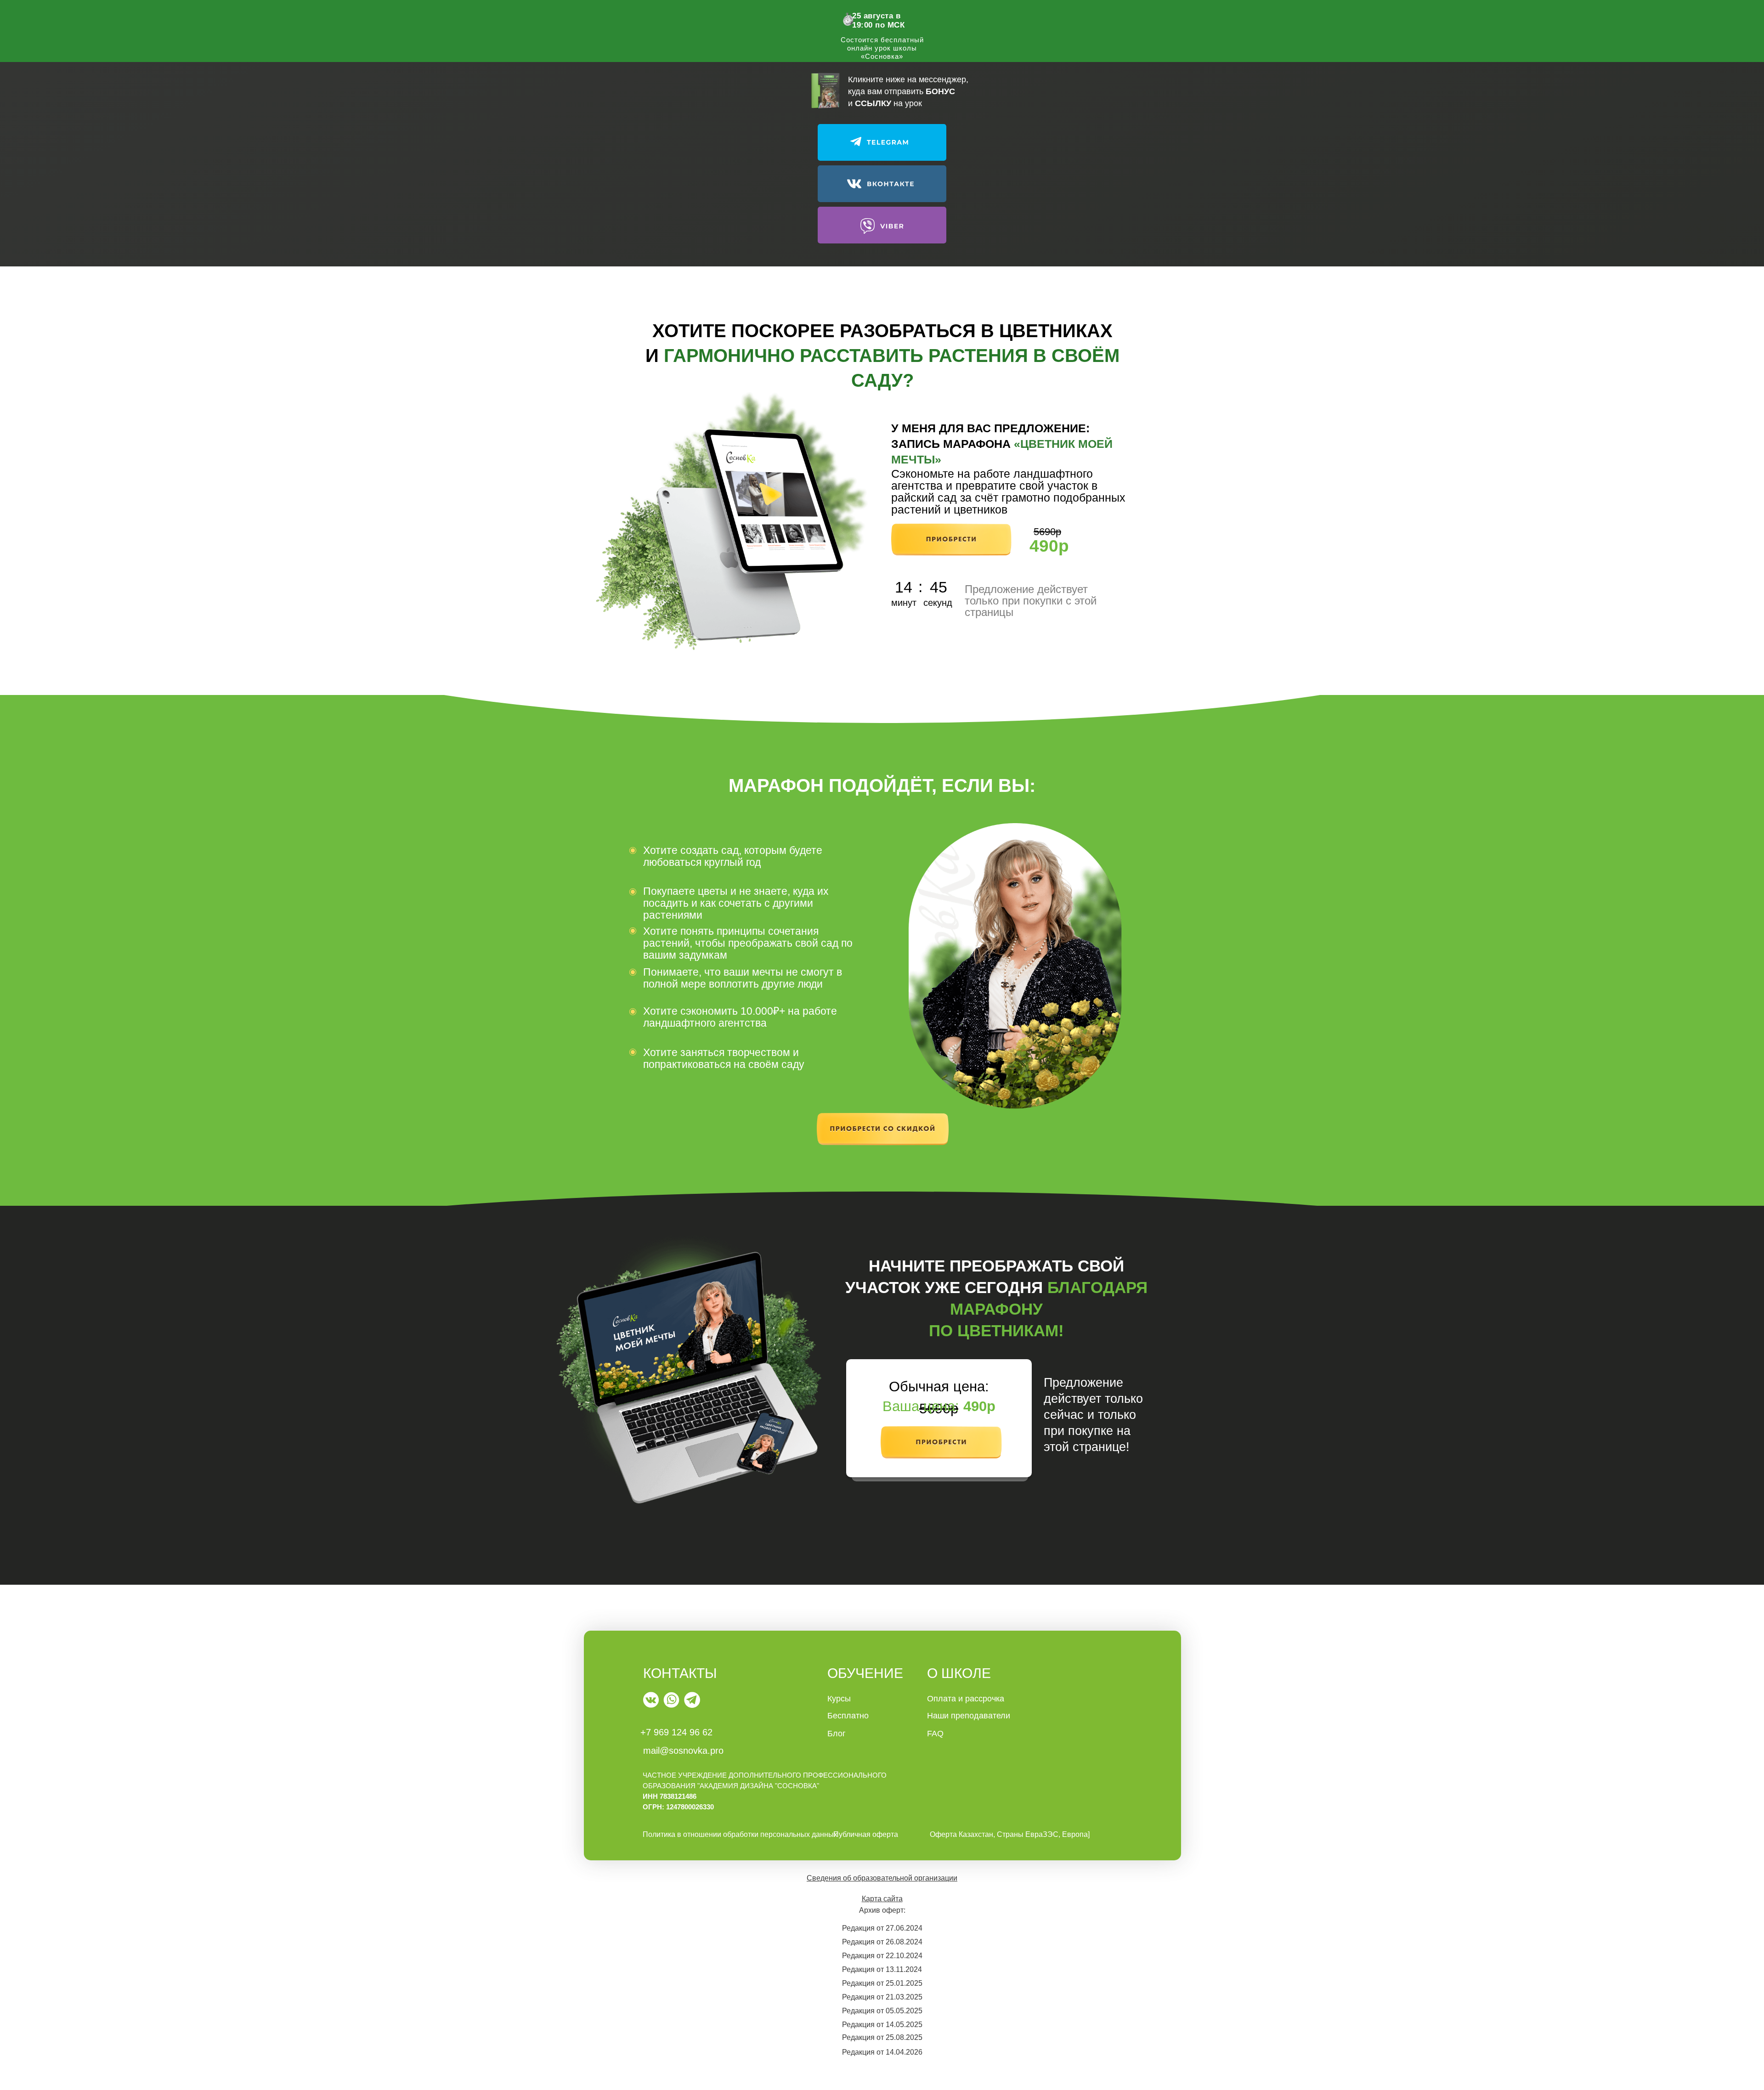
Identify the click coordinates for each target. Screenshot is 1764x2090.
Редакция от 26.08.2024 (882, 1942)
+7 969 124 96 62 (676, 1732)
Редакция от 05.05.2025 (882, 2011)
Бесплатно (848, 1716)
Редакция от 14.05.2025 (882, 2025)
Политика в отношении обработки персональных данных (740, 1834)
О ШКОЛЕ (959, 1673)
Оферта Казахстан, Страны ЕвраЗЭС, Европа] (1010, 1834)
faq (935, 1734)
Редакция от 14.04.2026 (882, 2052)
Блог (837, 1734)
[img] (651, 1700)
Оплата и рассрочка (966, 1699)
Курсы (839, 1699)
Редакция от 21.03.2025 (882, 1997)
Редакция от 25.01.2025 (882, 1983)
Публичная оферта (866, 1834)
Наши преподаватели (969, 1716)
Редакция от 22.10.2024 (882, 1956)
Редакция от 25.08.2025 (882, 2037)
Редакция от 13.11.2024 (882, 1969)
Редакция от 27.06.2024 (882, 1928)
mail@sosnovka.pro (683, 1751)
